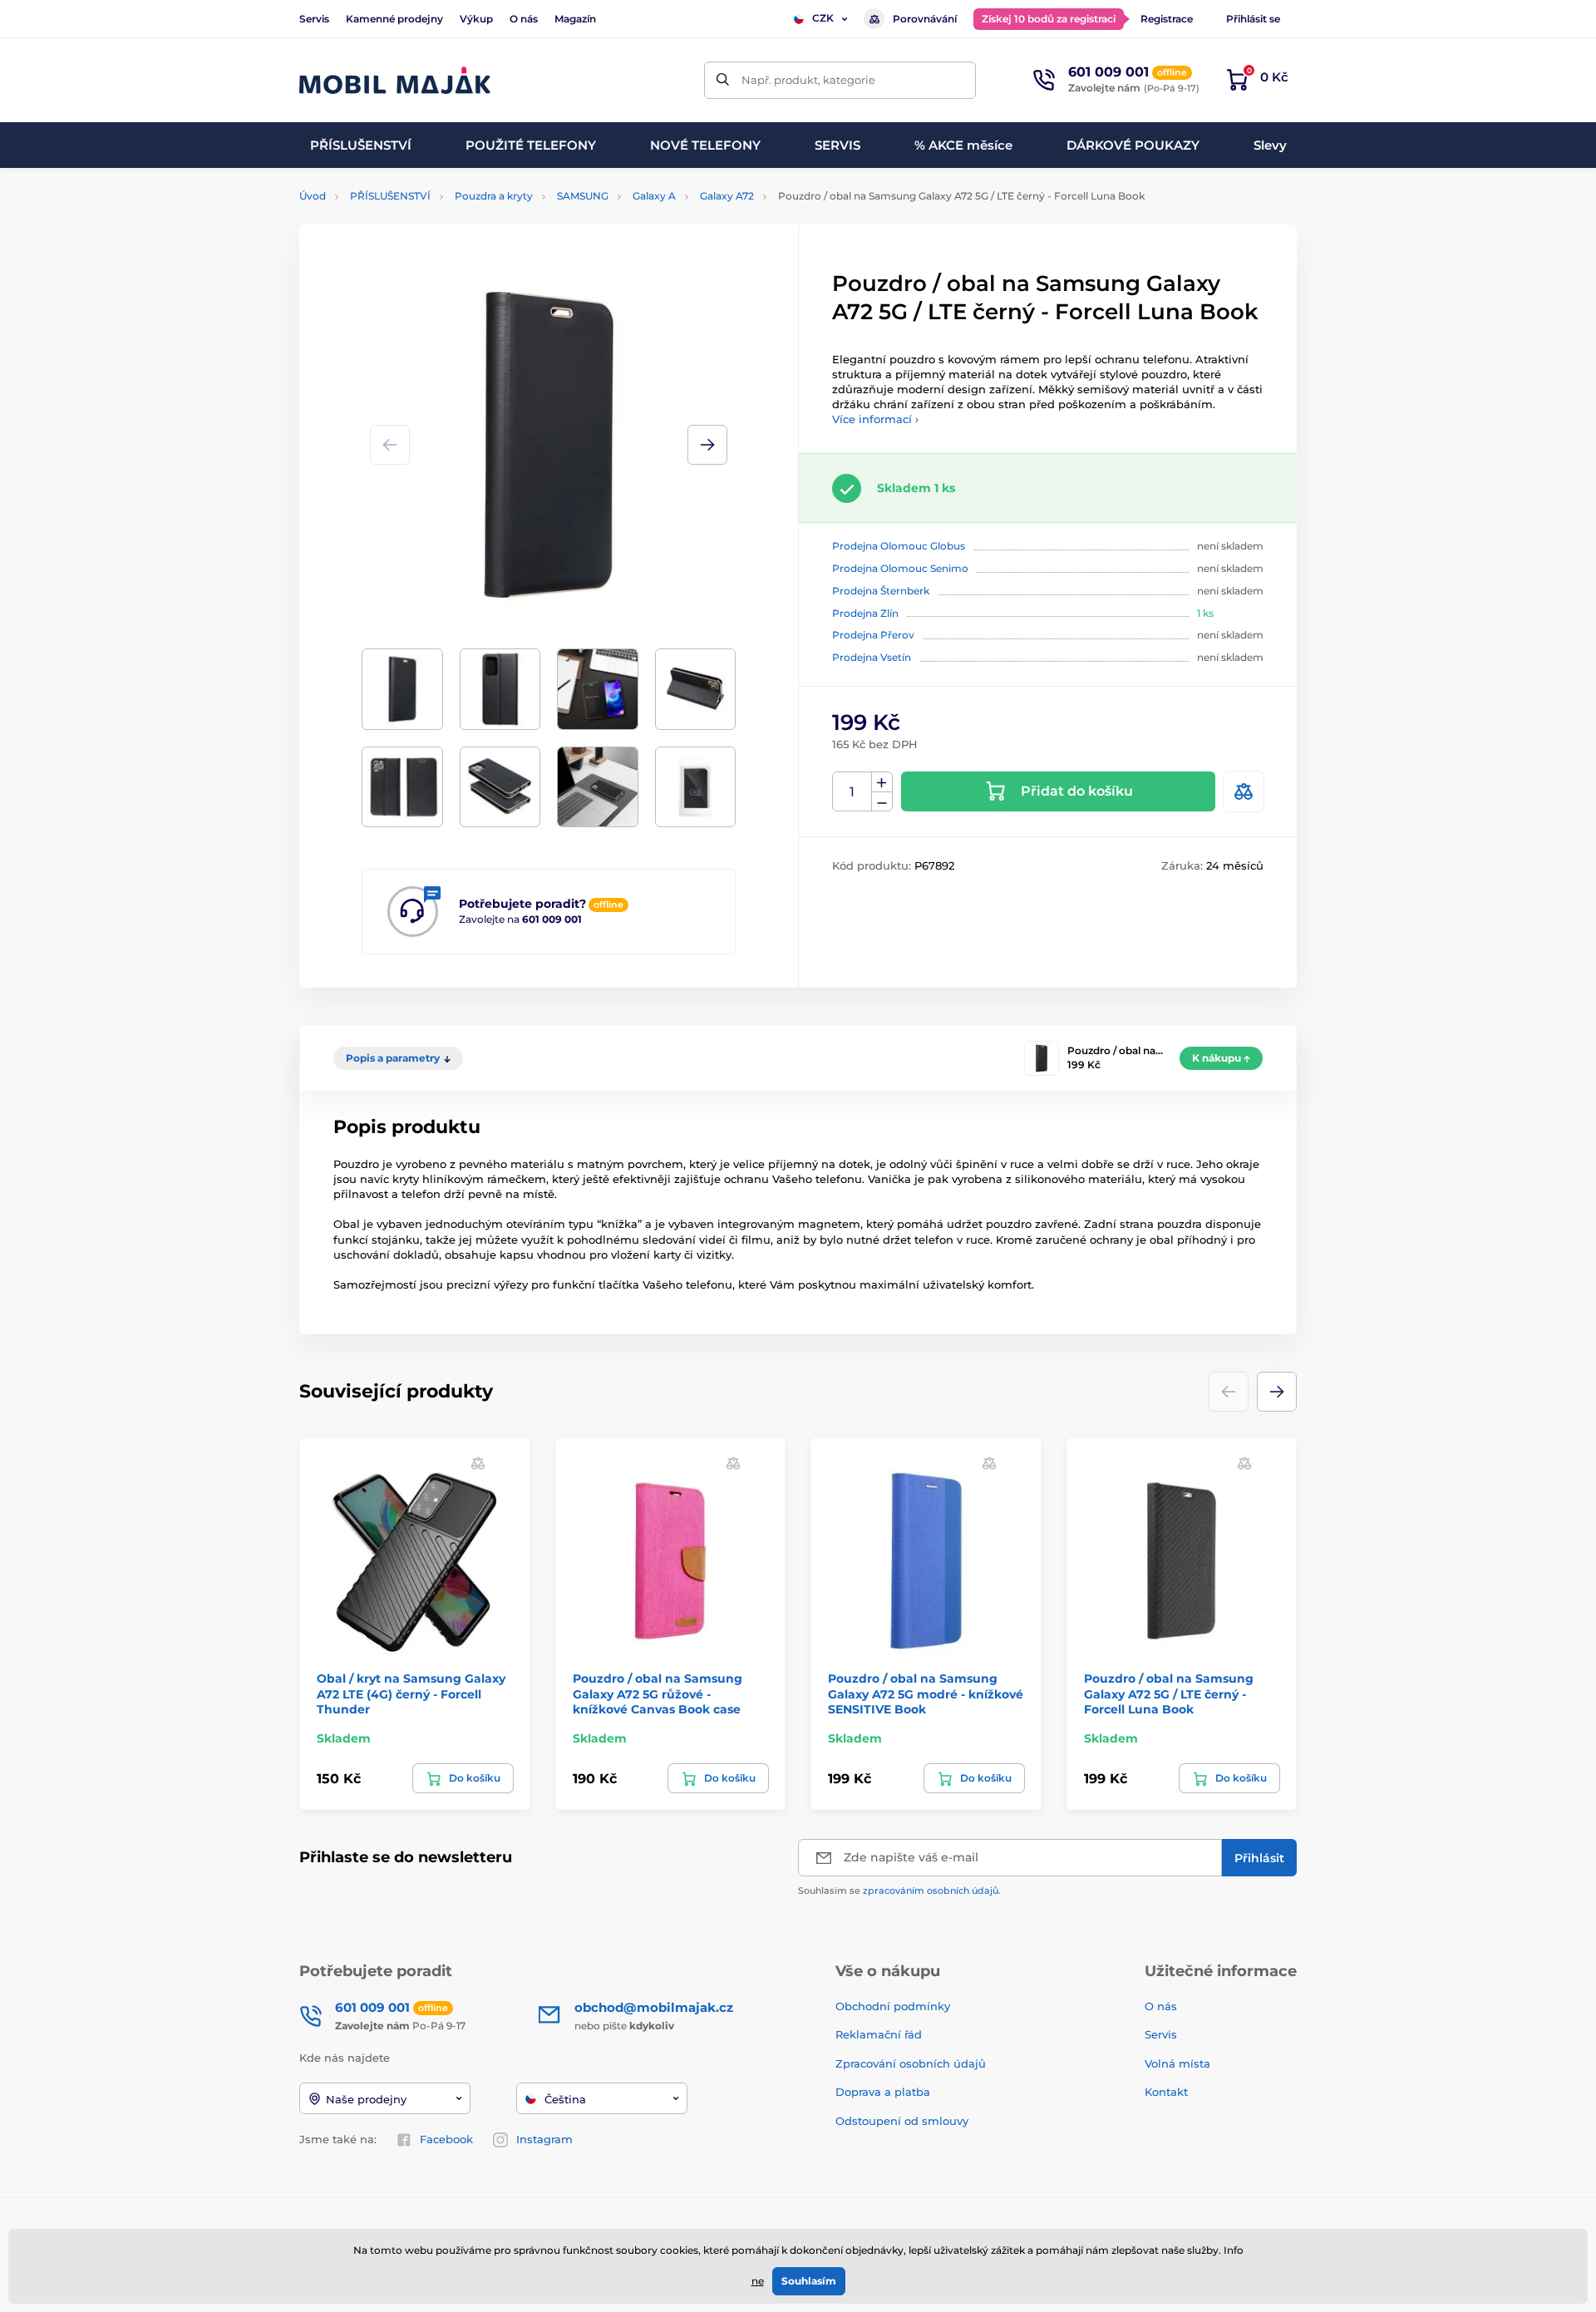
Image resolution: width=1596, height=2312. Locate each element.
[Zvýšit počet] (882, 782)
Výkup (476, 19)
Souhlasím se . (899, 1891)
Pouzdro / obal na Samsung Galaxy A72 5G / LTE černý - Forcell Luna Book (1169, 1693)
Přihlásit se (1253, 19)
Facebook (446, 2139)
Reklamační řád (879, 2034)
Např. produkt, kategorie (808, 80)
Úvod (313, 196)
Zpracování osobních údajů (911, 2063)
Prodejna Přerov (873, 635)
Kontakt (1166, 2092)
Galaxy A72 (727, 196)
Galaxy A (654, 196)
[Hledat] (723, 80)
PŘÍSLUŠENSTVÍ (390, 196)
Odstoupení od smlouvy (904, 2121)
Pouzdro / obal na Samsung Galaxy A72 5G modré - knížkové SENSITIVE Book (926, 1693)
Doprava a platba (883, 2092)
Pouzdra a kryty (494, 196)
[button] (707, 445)
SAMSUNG (583, 196)
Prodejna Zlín (865, 613)
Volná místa (1177, 2063)
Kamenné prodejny (394, 19)
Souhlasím (809, 2281)
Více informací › (875, 419)
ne (758, 2281)
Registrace (1167, 19)
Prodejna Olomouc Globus (899, 546)
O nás (524, 19)
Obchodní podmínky (893, 2006)
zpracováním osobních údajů (931, 1891)
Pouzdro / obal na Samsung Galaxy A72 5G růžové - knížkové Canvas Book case (658, 1693)
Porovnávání (925, 19)
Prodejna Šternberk (881, 591)
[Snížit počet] (882, 802)
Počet (852, 792)
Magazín (575, 19)
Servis (314, 19)
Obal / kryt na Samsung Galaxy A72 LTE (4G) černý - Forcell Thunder (411, 1693)
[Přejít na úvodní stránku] (395, 80)
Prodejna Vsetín (872, 657)
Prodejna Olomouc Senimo (900, 568)
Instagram (544, 2139)
